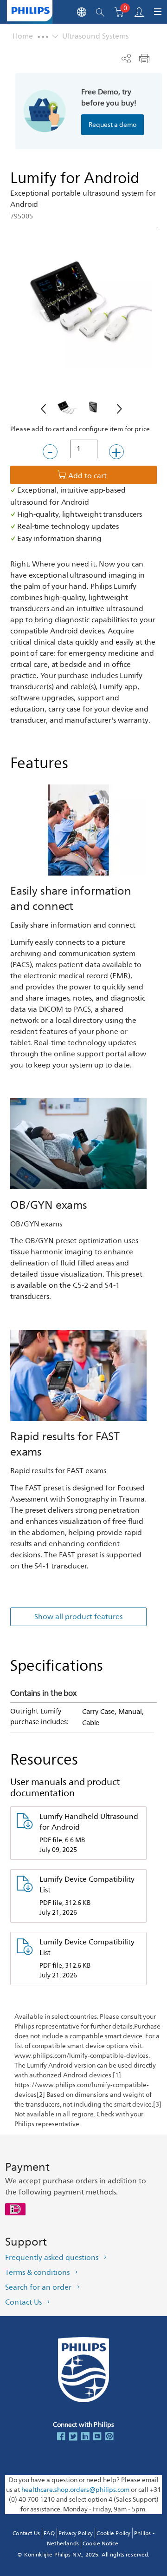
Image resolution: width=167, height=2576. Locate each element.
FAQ (49, 2533)
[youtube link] (97, 2437)
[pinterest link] (109, 2437)
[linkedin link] (85, 2437)
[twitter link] (73, 2437)
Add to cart (87, 476)
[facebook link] (61, 2437)
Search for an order (38, 2287)
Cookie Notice (100, 2544)
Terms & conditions (37, 2273)
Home (23, 36)
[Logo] (31, 10)
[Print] (144, 59)
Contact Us (23, 2302)
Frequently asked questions (52, 2258)
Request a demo (112, 125)
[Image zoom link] (83, 299)
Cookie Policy (113, 2533)
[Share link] (126, 59)
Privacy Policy (76, 2533)
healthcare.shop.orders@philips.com (75, 2490)
